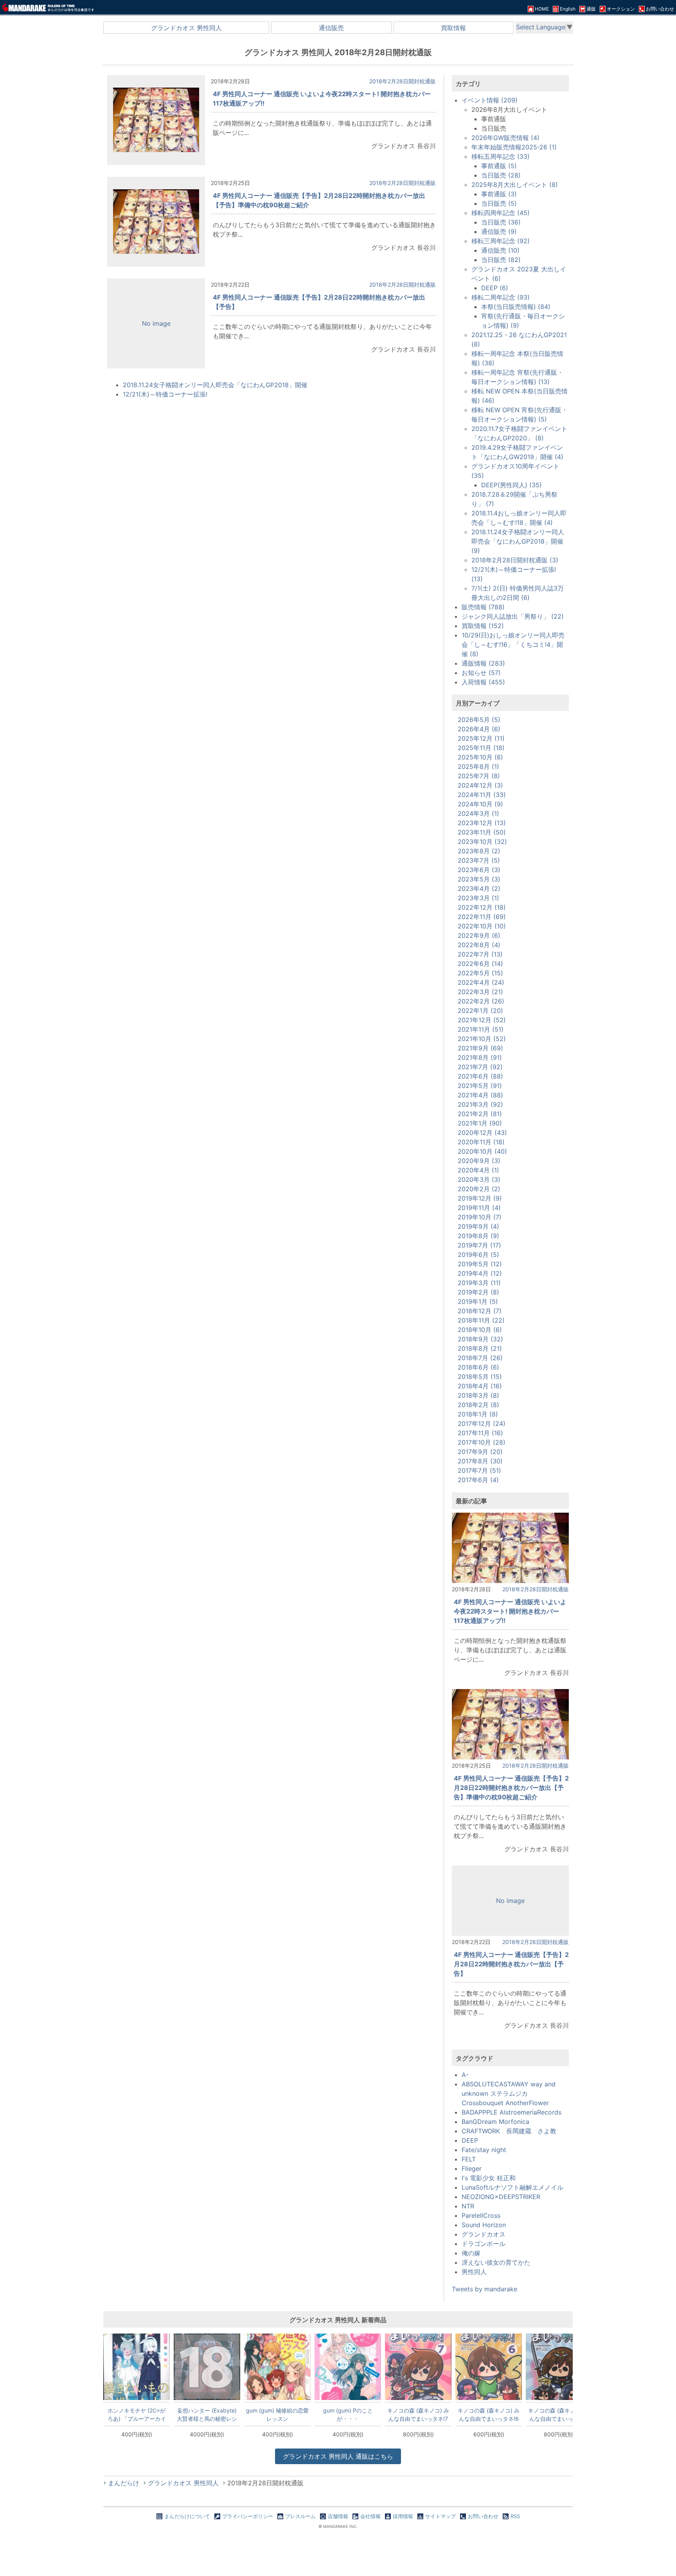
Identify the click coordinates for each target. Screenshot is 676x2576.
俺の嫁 (471, 2253)
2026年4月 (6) (479, 729)
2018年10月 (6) (480, 1330)
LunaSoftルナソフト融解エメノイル (512, 2187)
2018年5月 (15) (480, 1377)
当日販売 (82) (501, 260)
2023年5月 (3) (479, 879)
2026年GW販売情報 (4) (505, 138)
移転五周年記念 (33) (501, 156)
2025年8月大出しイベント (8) (515, 185)
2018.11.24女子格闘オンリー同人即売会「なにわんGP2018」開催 (215, 385)
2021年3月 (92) (480, 1104)
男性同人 (474, 2272)
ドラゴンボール (484, 2244)
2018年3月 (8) (478, 1395)
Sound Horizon (484, 2225)
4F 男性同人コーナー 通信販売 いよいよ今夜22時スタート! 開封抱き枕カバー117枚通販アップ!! (510, 1611)
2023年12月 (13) (482, 823)
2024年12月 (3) (480, 785)
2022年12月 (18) (482, 907)
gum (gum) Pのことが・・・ (348, 2414)
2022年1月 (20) (480, 1011)
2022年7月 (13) (480, 954)
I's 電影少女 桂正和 (489, 2178)
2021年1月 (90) (480, 1123)
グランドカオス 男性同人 (186, 28)
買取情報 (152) (483, 626)
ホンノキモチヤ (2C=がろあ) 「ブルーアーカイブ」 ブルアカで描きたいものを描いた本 (137, 2414)
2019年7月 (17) (479, 1245)
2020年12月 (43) (482, 1133)
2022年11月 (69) (482, 917)
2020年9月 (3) (479, 1161)
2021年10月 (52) (482, 1039)
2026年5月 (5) (479, 720)
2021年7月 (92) (480, 1067)
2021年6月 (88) (480, 1076)
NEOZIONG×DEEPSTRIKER (501, 2197)
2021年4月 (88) (480, 1095)
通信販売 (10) (500, 250)
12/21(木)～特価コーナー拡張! (165, 394)
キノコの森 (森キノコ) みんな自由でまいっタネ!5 (559, 2414)
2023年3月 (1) (478, 898)
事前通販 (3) (499, 194)
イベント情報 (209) (490, 100)
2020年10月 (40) (482, 1151)
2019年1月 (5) (478, 1301)
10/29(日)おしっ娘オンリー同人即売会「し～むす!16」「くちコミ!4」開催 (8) (513, 644)
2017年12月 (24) (482, 1424)
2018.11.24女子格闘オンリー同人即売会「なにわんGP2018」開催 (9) (518, 541)
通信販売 (331, 28)
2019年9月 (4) (478, 1226)
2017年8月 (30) (480, 1461)
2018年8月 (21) (480, 1348)
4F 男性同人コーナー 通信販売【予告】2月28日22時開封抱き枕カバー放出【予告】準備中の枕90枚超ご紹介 (511, 1788)
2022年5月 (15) (480, 973)
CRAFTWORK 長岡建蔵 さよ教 (509, 2131)
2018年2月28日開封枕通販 (403, 81)
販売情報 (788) (483, 607)
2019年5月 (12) (480, 1264)
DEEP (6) (495, 288)
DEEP (470, 2140)
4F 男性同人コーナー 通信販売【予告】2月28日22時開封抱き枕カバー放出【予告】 (511, 1964)
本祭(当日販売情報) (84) (516, 307)
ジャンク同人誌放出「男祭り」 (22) (513, 616)
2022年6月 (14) (480, 964)
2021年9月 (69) (480, 1048)
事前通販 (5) (499, 166)
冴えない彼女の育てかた (496, 2262)
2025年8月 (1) (478, 767)
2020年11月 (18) (481, 1142)
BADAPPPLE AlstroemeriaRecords (511, 2112)
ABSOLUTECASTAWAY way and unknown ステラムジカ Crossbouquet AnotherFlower (509, 2093)
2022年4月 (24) (481, 982)
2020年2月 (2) (479, 1189)
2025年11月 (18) (481, 748)
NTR (468, 2206)
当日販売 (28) (501, 175)
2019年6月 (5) (478, 1255)
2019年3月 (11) (479, 1283)
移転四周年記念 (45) (501, 213)
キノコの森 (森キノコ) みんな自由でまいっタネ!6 (489, 2414)
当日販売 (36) (501, 222)
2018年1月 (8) (478, 1414)
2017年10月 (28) (482, 1442)
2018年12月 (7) (480, 1311)
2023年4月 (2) (479, 889)
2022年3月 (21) (480, 992)
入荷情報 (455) (483, 682)
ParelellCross (481, 2215)
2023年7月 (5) (479, 860)
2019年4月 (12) (480, 1273)
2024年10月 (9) (480, 804)
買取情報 (453, 28)
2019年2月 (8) (478, 1292)
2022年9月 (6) (479, 935)
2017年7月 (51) (479, 1470)
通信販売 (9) (499, 232)
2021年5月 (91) (480, 1086)
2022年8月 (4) (479, 945)
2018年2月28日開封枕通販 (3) (515, 560)
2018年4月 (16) (480, 1386)
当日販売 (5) (499, 203)
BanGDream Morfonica (495, 2122)
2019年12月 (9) (480, 1198)
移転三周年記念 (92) (501, 241)
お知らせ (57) (481, 673)
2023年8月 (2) (479, 851)
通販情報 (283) (483, 663)
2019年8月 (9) (478, 1236)
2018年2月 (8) (478, 1405)
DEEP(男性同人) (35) (511, 485)
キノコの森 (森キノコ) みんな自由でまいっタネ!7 (418, 2414)
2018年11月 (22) (481, 1320)
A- (465, 2075)
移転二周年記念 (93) (501, 297)
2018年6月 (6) (478, 1367)
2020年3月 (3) (479, 1179)
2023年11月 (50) (482, 832)
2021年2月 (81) (480, 1114)
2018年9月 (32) (480, 1339)
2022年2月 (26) (481, 1001)
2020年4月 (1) (478, 1170)
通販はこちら (338, 2456)
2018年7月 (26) (480, 1358)
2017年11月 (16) (480, 1433)
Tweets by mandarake (485, 2289)
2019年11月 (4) (479, 1208)
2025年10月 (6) (480, 757)
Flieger (472, 2169)
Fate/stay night (484, 2150)
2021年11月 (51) (481, 1029)
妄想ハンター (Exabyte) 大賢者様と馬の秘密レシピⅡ (207, 2414)
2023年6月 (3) (479, 870)
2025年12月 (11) (481, 738)
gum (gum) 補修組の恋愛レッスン (277, 2414)
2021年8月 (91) (480, 1057)
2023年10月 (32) (482, 842)
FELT (469, 2159)
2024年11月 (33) (482, 795)
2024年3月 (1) (478, 813)
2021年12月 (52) (482, 1020)
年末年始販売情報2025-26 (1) (514, 147)
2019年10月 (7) (480, 1217)
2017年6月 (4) (478, 1480)
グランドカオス (484, 2234)
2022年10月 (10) (482, 926)
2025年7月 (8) (479, 776)
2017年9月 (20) (480, 1452)
